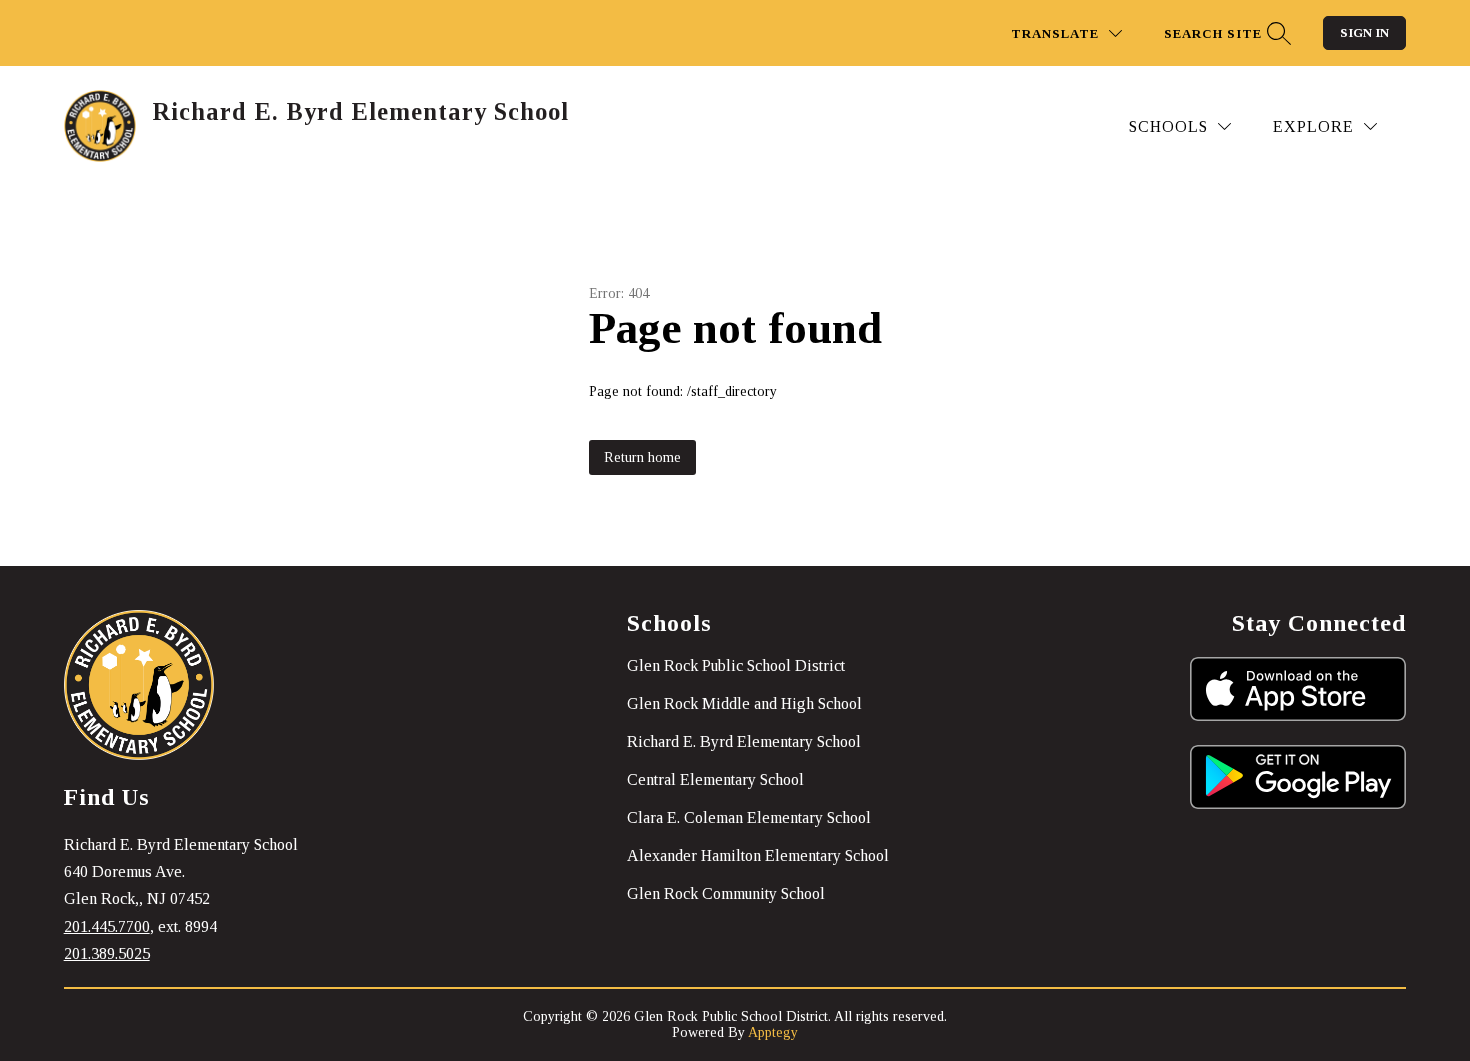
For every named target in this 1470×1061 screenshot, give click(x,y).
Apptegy (773, 1032)
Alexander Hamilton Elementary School (758, 855)
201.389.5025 (107, 953)
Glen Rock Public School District (736, 665)
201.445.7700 (107, 926)
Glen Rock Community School (726, 893)
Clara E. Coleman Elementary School (749, 817)
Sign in (1364, 32)
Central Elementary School (715, 779)
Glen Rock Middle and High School (744, 703)
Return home (642, 457)
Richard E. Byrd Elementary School (744, 741)
